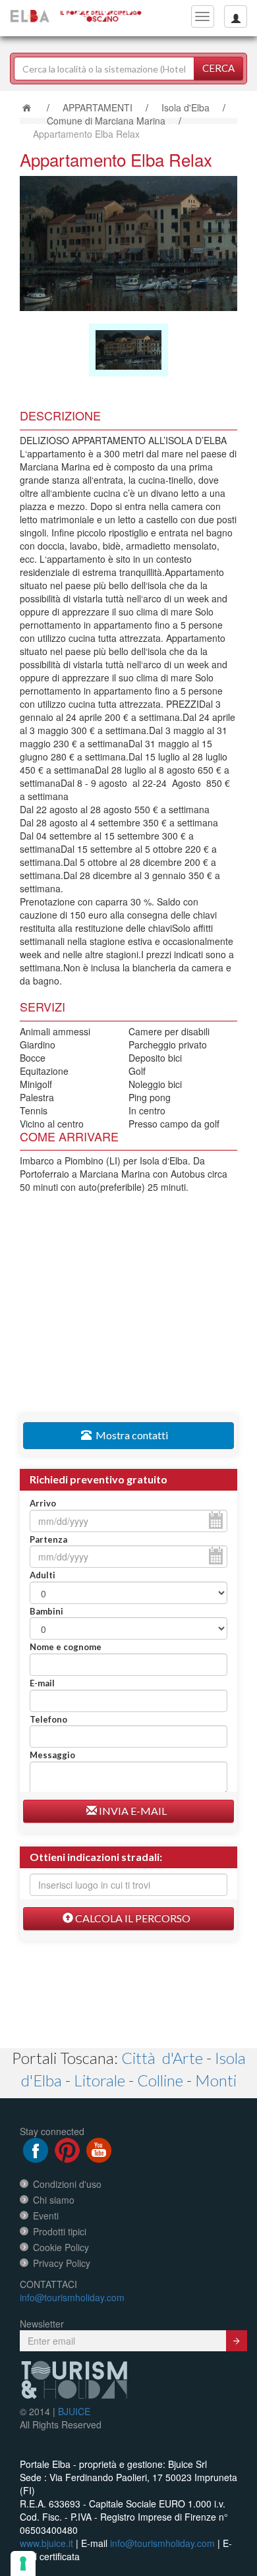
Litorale (100, 2080)
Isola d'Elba (186, 107)
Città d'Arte (162, 2058)
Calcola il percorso (132, 1918)
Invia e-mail (132, 1811)
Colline (160, 2080)
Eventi (46, 2216)
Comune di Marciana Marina (106, 121)
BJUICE (74, 2411)
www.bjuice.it (46, 2543)
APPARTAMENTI (98, 107)
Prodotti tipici (60, 2231)
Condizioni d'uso (67, 2184)
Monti (216, 2080)
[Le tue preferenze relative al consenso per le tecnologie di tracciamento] (23, 2563)
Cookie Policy (61, 2247)
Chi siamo (54, 2200)
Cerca (218, 68)
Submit (237, 2341)
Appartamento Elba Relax (86, 134)
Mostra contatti (130, 1435)
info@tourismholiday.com (72, 2297)
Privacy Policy (62, 2263)
